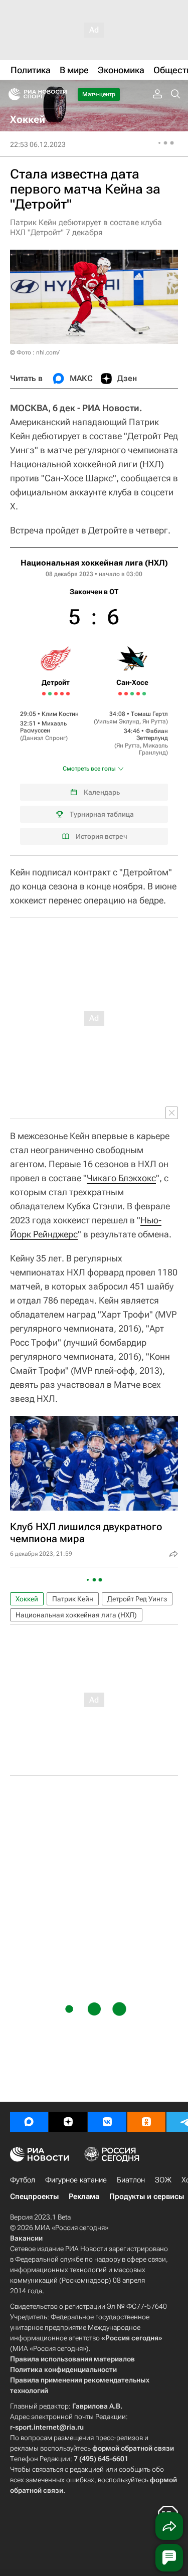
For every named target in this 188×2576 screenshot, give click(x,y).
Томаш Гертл (149, 714)
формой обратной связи (133, 2448)
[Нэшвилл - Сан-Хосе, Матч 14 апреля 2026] (132, 694)
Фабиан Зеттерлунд (152, 734)
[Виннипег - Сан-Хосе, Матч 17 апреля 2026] (144, 694)
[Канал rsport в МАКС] (29, 2122)
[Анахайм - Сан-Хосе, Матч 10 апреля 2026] (120, 694)
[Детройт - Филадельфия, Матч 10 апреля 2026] (50, 694)
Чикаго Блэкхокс (121, 1178)
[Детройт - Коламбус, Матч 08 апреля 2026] (44, 694)
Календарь (102, 792)
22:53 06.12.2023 (38, 144)
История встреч (102, 836)
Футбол (23, 2180)
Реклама (84, 2196)
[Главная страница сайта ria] (11, 94)
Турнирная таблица (102, 814)
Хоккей (27, 1599)
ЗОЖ (163, 2180)
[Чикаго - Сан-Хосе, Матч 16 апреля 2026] (138, 694)
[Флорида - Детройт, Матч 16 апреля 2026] (68, 694)
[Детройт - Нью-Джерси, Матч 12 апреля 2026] (56, 694)
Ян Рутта (154, 721)
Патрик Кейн (73, 1599)
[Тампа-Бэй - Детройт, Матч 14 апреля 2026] (62, 694)
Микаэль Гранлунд (153, 749)
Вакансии (26, 2238)
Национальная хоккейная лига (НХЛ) (94, 563)
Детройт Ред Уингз (137, 1599)
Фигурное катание (76, 2180)
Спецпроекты (34, 2196)
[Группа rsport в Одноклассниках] (146, 2122)
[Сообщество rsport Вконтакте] (107, 2122)
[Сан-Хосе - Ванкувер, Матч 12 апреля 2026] (126, 694)
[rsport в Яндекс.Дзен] (68, 2122)
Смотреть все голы (89, 769)
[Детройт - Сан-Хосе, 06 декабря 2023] (94, 701)
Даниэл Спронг (44, 738)
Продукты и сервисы (147, 2196)
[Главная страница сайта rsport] (60, 94)
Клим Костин (60, 714)
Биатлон (131, 2180)
